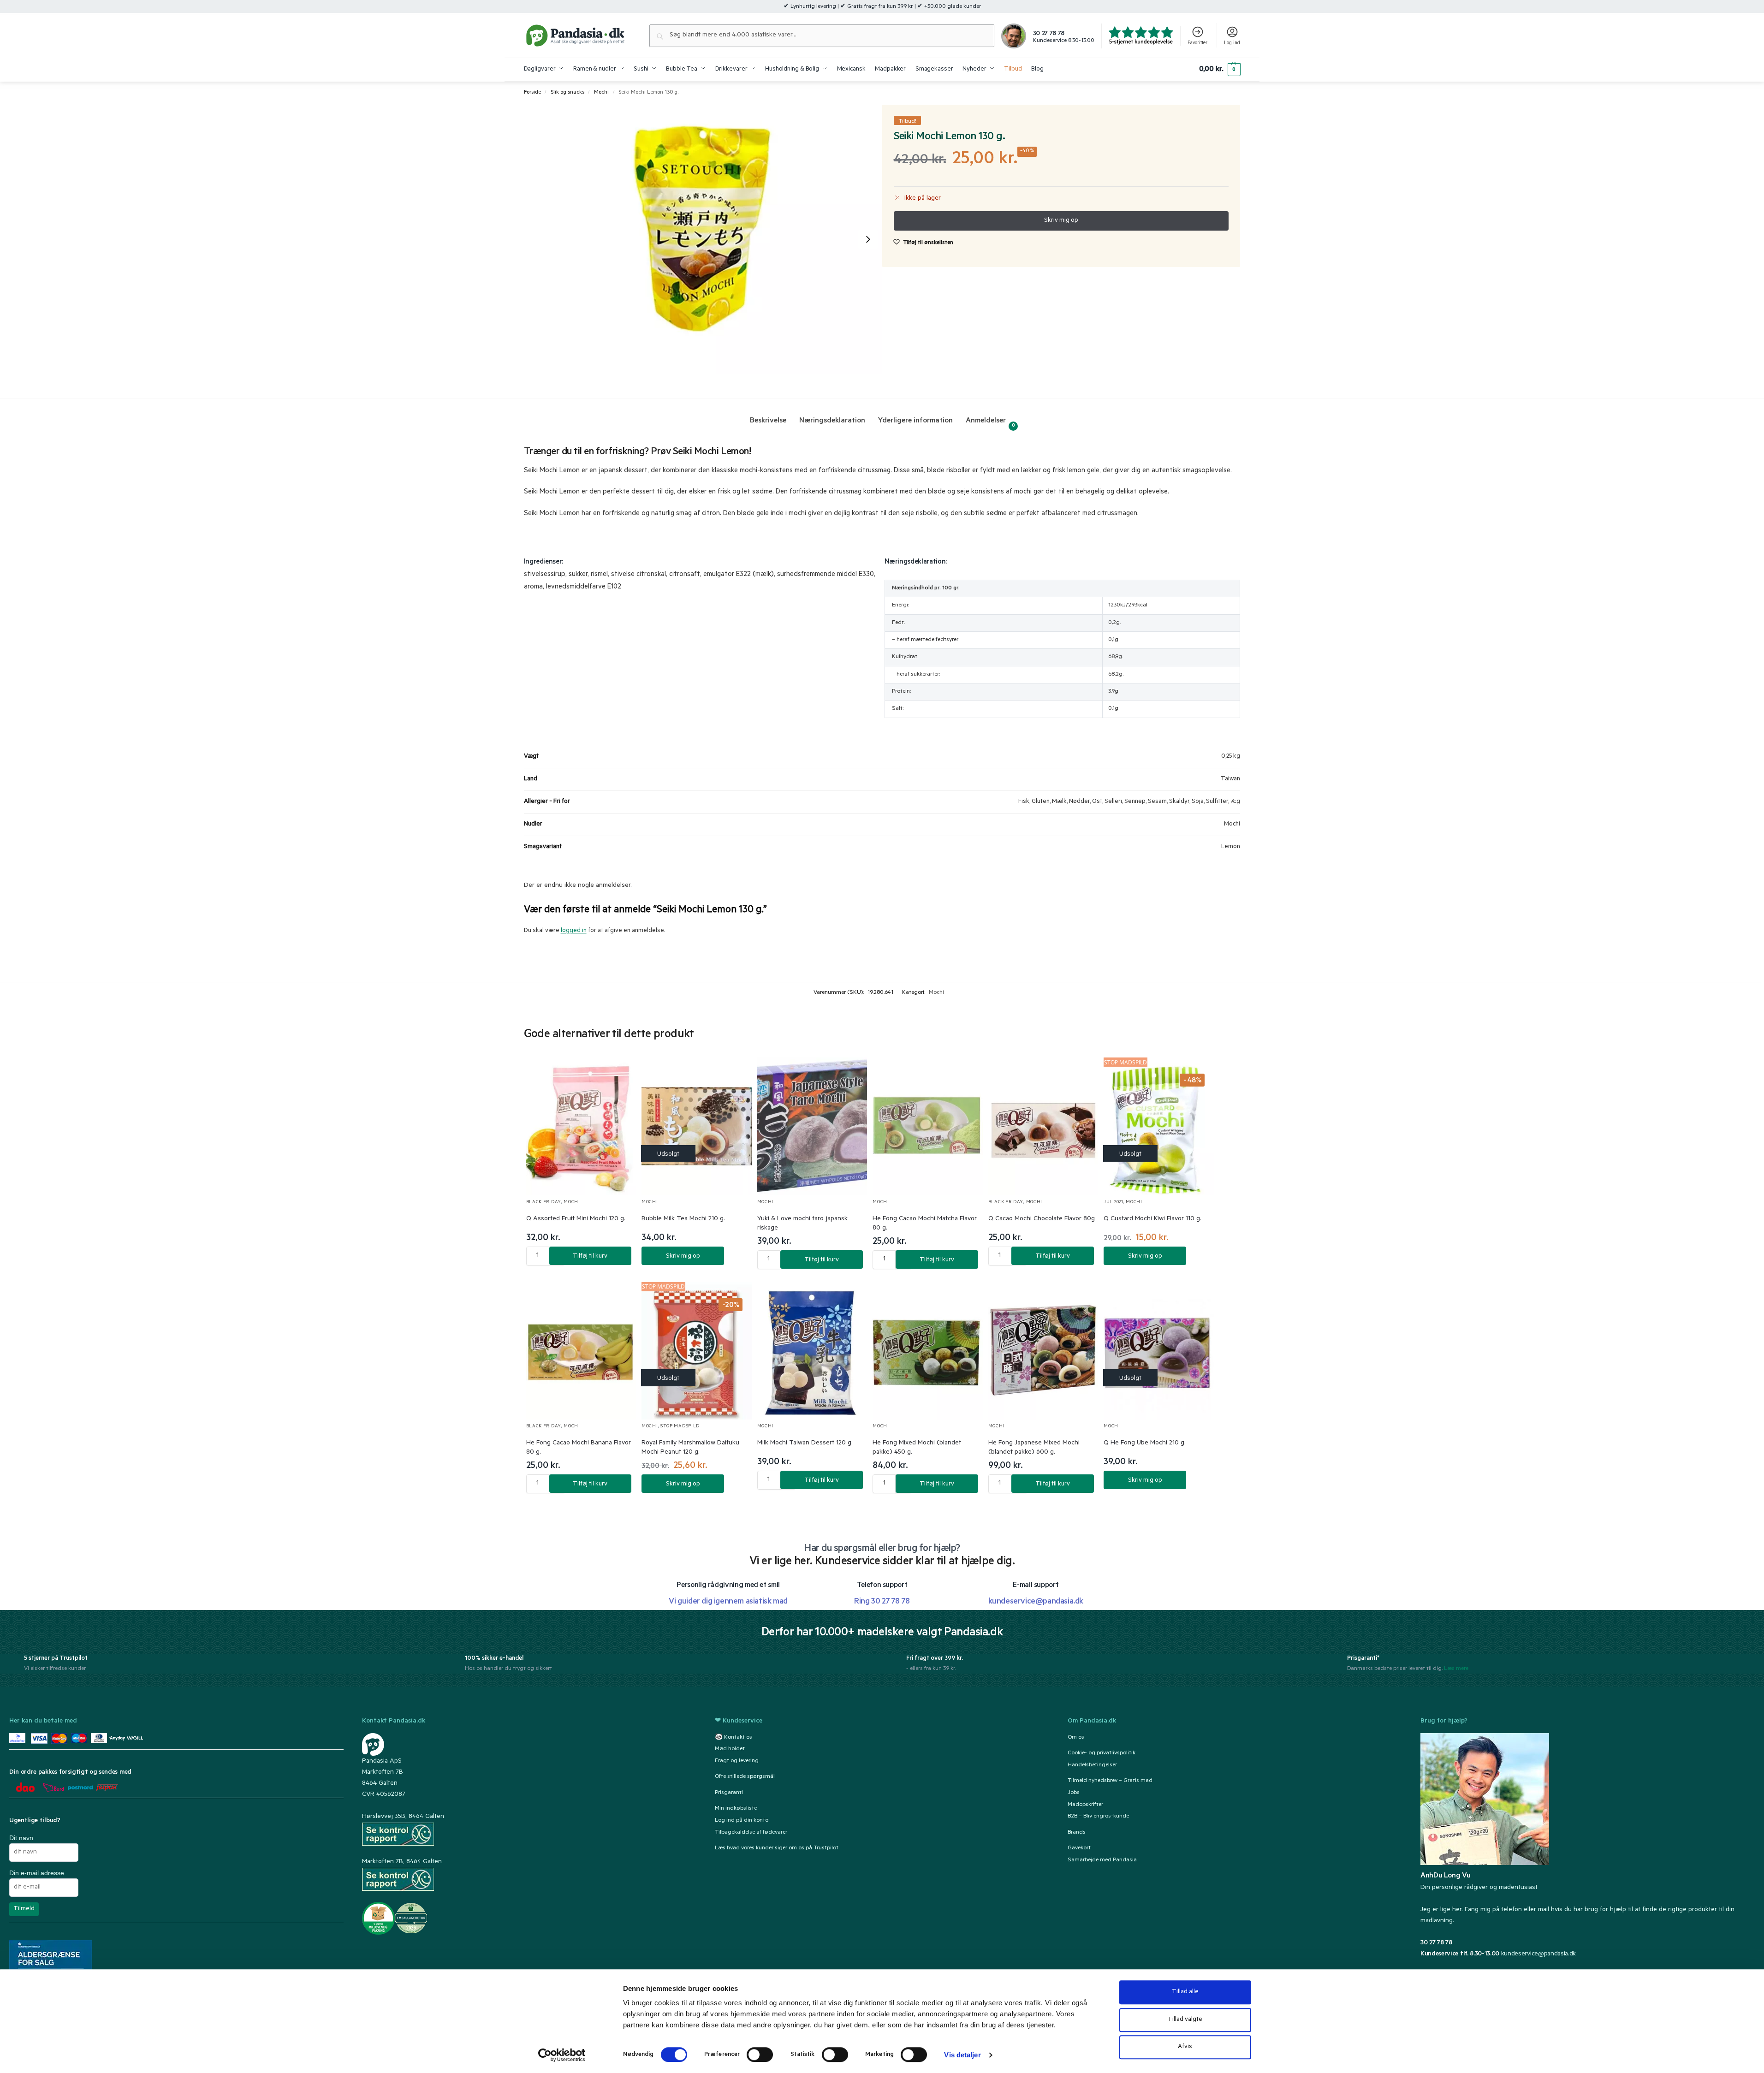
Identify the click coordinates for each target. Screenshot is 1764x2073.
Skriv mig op (683, 1256)
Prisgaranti (729, 1793)
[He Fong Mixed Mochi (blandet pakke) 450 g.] (928, 1351)
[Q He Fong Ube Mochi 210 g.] (1159, 1351)
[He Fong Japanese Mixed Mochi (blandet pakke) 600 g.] (1043, 1351)
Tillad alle (1185, 1992)
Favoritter (1197, 43)
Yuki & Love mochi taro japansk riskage (802, 1224)
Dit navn (21, 1838)
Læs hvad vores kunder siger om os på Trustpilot (777, 1848)
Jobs (1074, 1793)
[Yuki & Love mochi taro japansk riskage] (812, 1126)
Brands (1077, 1833)
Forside (532, 93)
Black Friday (544, 1203)
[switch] (760, 2055)
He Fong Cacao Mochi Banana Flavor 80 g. (579, 1448)
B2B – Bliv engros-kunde (1098, 1817)
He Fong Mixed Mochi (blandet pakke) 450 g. (917, 1448)
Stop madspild (680, 1427)
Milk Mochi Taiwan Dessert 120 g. (805, 1443)
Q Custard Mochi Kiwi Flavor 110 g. (1152, 1219)
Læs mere (1456, 1669)
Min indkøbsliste (736, 1809)
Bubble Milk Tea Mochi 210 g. (683, 1219)
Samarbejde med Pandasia (1102, 1860)
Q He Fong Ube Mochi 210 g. (1145, 1443)
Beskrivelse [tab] (768, 421)
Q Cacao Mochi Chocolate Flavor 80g (1042, 1219)
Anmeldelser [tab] (990, 423)
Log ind (1232, 43)
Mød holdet (730, 1749)
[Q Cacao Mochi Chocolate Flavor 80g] (1043, 1126)
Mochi (601, 93)
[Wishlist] (618, 1074)
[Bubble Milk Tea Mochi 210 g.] (697, 1126)
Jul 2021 (1114, 1203)
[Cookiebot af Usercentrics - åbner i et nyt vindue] (561, 2055)
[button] (1220, 70)
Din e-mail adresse (37, 1873)
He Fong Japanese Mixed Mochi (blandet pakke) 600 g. (1034, 1448)
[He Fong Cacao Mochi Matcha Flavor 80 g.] (928, 1126)
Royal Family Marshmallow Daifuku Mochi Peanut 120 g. (690, 1448)
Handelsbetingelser (1092, 1765)
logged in (574, 931)
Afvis (1185, 2047)
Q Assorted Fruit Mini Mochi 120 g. (576, 1219)
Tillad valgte (1185, 2020)
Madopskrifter (1085, 1805)
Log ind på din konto (742, 1821)
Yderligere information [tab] (915, 421)
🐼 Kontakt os (734, 1737)
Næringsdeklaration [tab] (832, 421)
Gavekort (1079, 1848)
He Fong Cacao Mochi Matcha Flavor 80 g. (925, 1224)
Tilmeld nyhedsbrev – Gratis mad (1110, 1781)
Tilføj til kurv (590, 1256)
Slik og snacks (567, 93)
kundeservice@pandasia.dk (1538, 1954)
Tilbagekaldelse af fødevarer (751, 1833)
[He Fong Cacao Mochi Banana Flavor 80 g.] (581, 1351)
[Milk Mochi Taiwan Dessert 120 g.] (812, 1351)
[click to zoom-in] (703, 239)
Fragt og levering (737, 1761)
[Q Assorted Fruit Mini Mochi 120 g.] (581, 1126)
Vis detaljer (962, 2055)
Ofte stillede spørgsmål (745, 1777)
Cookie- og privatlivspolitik (1102, 1753)
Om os (1076, 1737)
